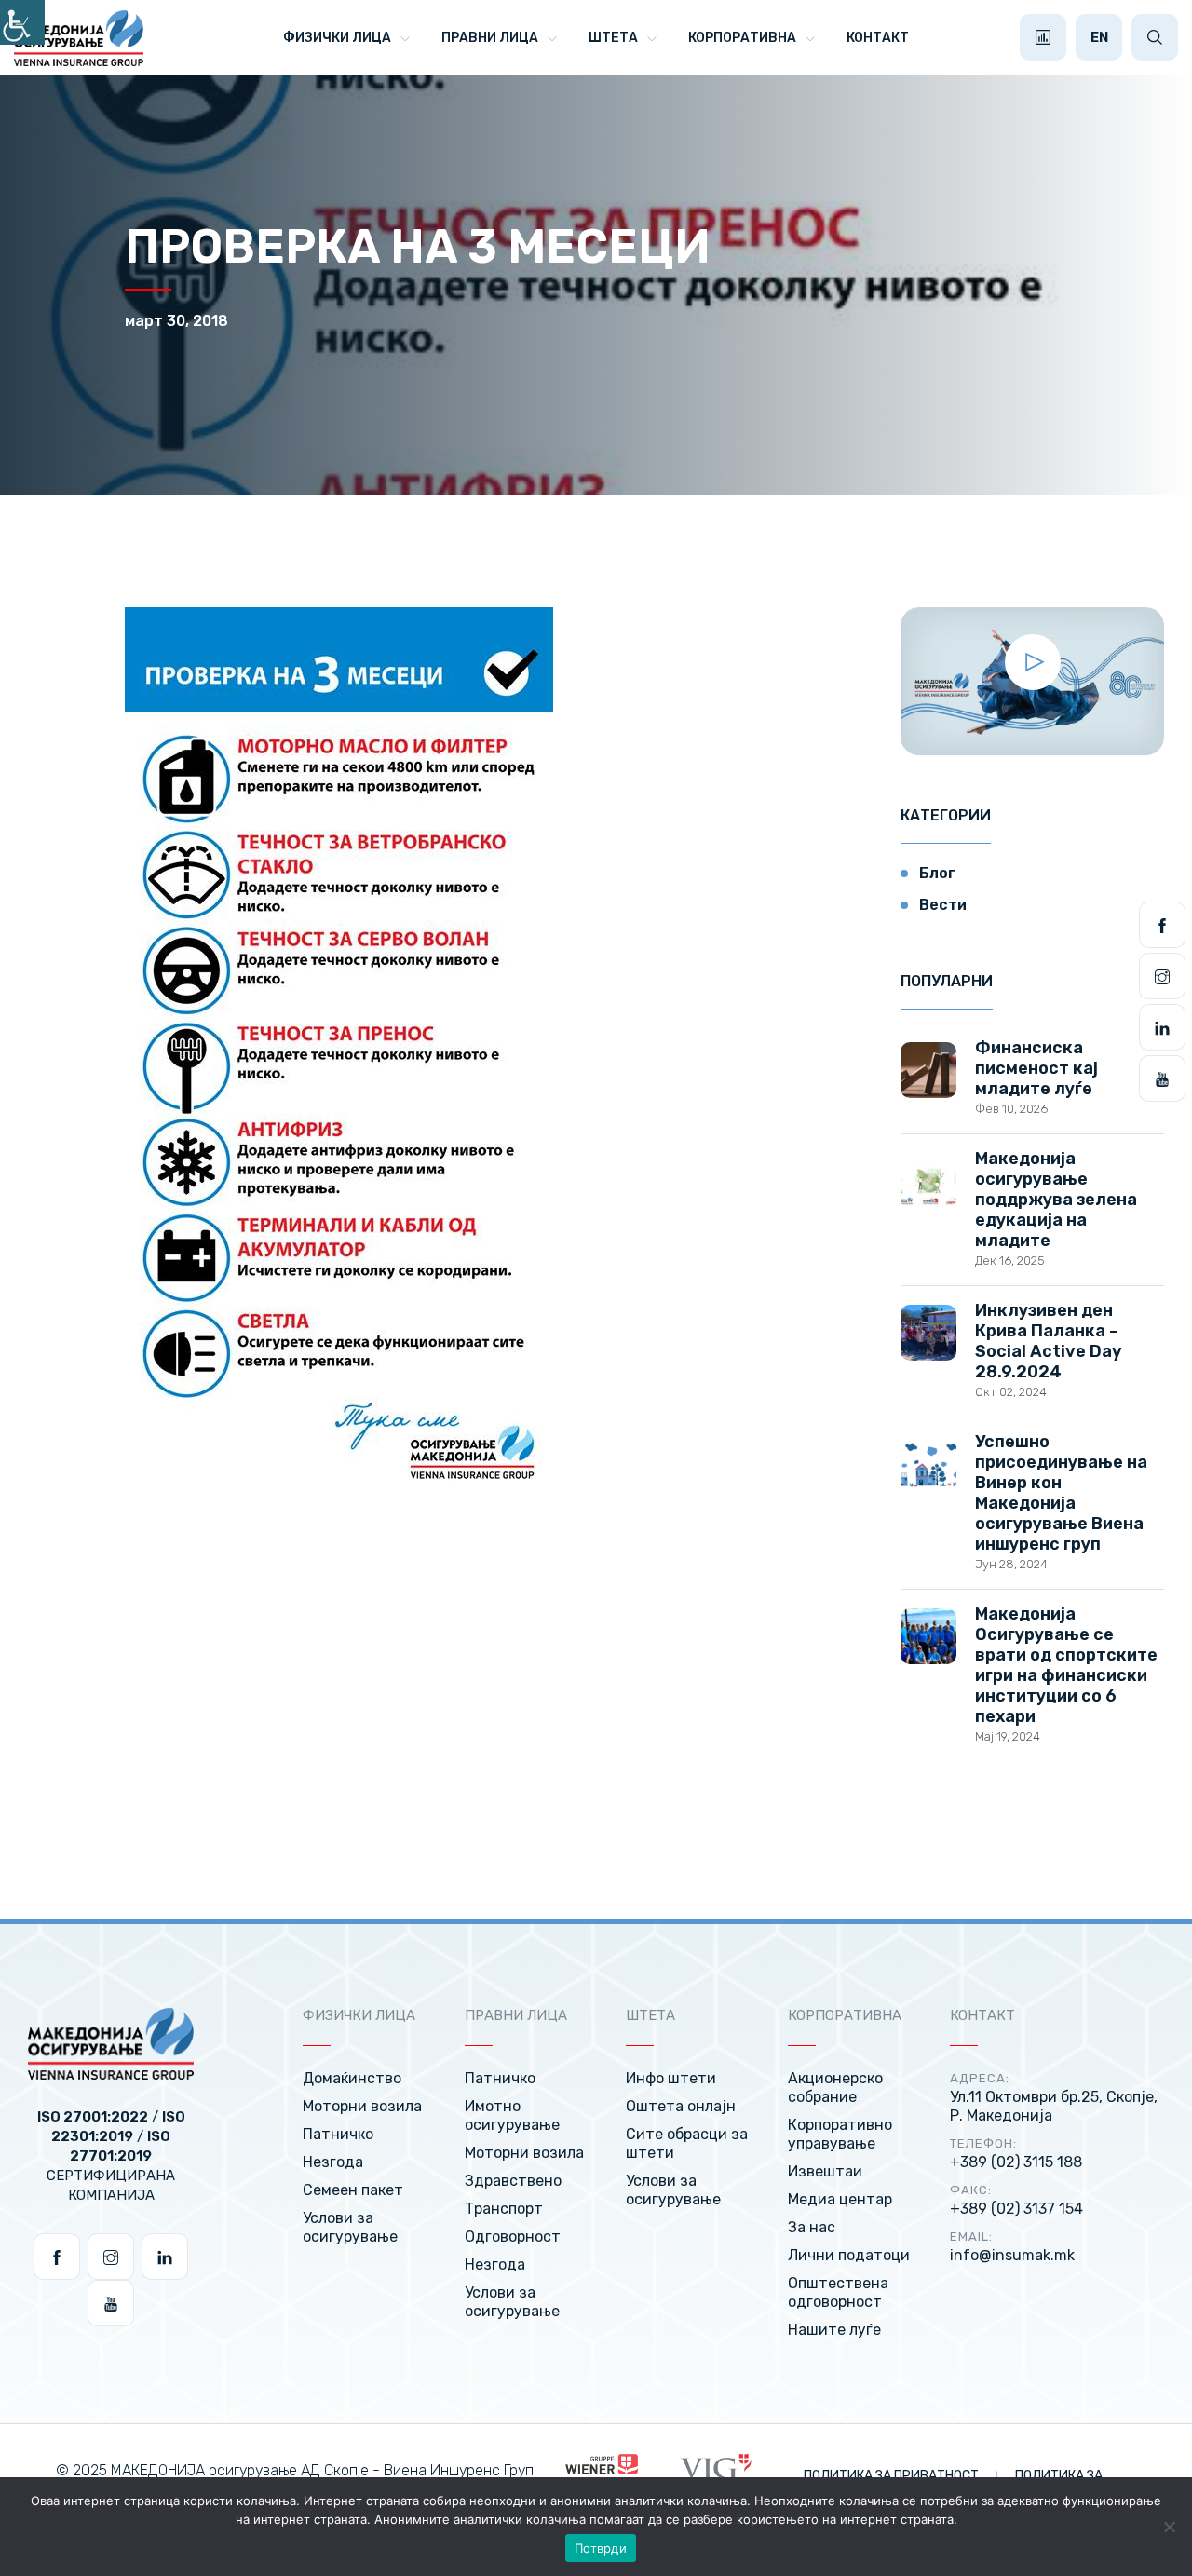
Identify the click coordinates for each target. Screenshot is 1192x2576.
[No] (1169, 2527)
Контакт (878, 38)
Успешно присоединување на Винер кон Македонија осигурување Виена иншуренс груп (1061, 1493)
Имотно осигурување (512, 2115)
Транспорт (504, 2209)
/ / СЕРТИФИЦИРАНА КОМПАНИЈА (111, 2156)
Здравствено (513, 2181)
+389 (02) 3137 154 (1016, 2209)
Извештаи (825, 2171)
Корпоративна (742, 38)
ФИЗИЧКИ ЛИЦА (337, 38)
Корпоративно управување (840, 2134)
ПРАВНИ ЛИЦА (490, 38)
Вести (943, 905)
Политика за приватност (893, 2476)
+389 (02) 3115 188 (1016, 2162)
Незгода (333, 2162)
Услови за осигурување (350, 2227)
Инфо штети (671, 2078)
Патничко (338, 2134)
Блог (937, 873)
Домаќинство (352, 2078)
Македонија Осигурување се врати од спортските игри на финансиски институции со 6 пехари (1066, 1665)
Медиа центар (840, 2199)
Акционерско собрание (835, 2088)
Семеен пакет (353, 2190)
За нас (812, 2227)
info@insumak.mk (1012, 2255)
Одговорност (513, 2237)
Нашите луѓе (834, 2330)
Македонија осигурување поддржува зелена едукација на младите (1056, 1200)
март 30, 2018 (176, 321)
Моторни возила (362, 2106)
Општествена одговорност (838, 2292)
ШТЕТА (613, 38)
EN (1099, 37)
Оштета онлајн (681, 2106)
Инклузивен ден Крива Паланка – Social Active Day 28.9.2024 (1049, 1341)
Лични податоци (849, 2255)
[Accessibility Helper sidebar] (22, 22)
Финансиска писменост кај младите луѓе (1036, 1068)
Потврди (601, 2548)
